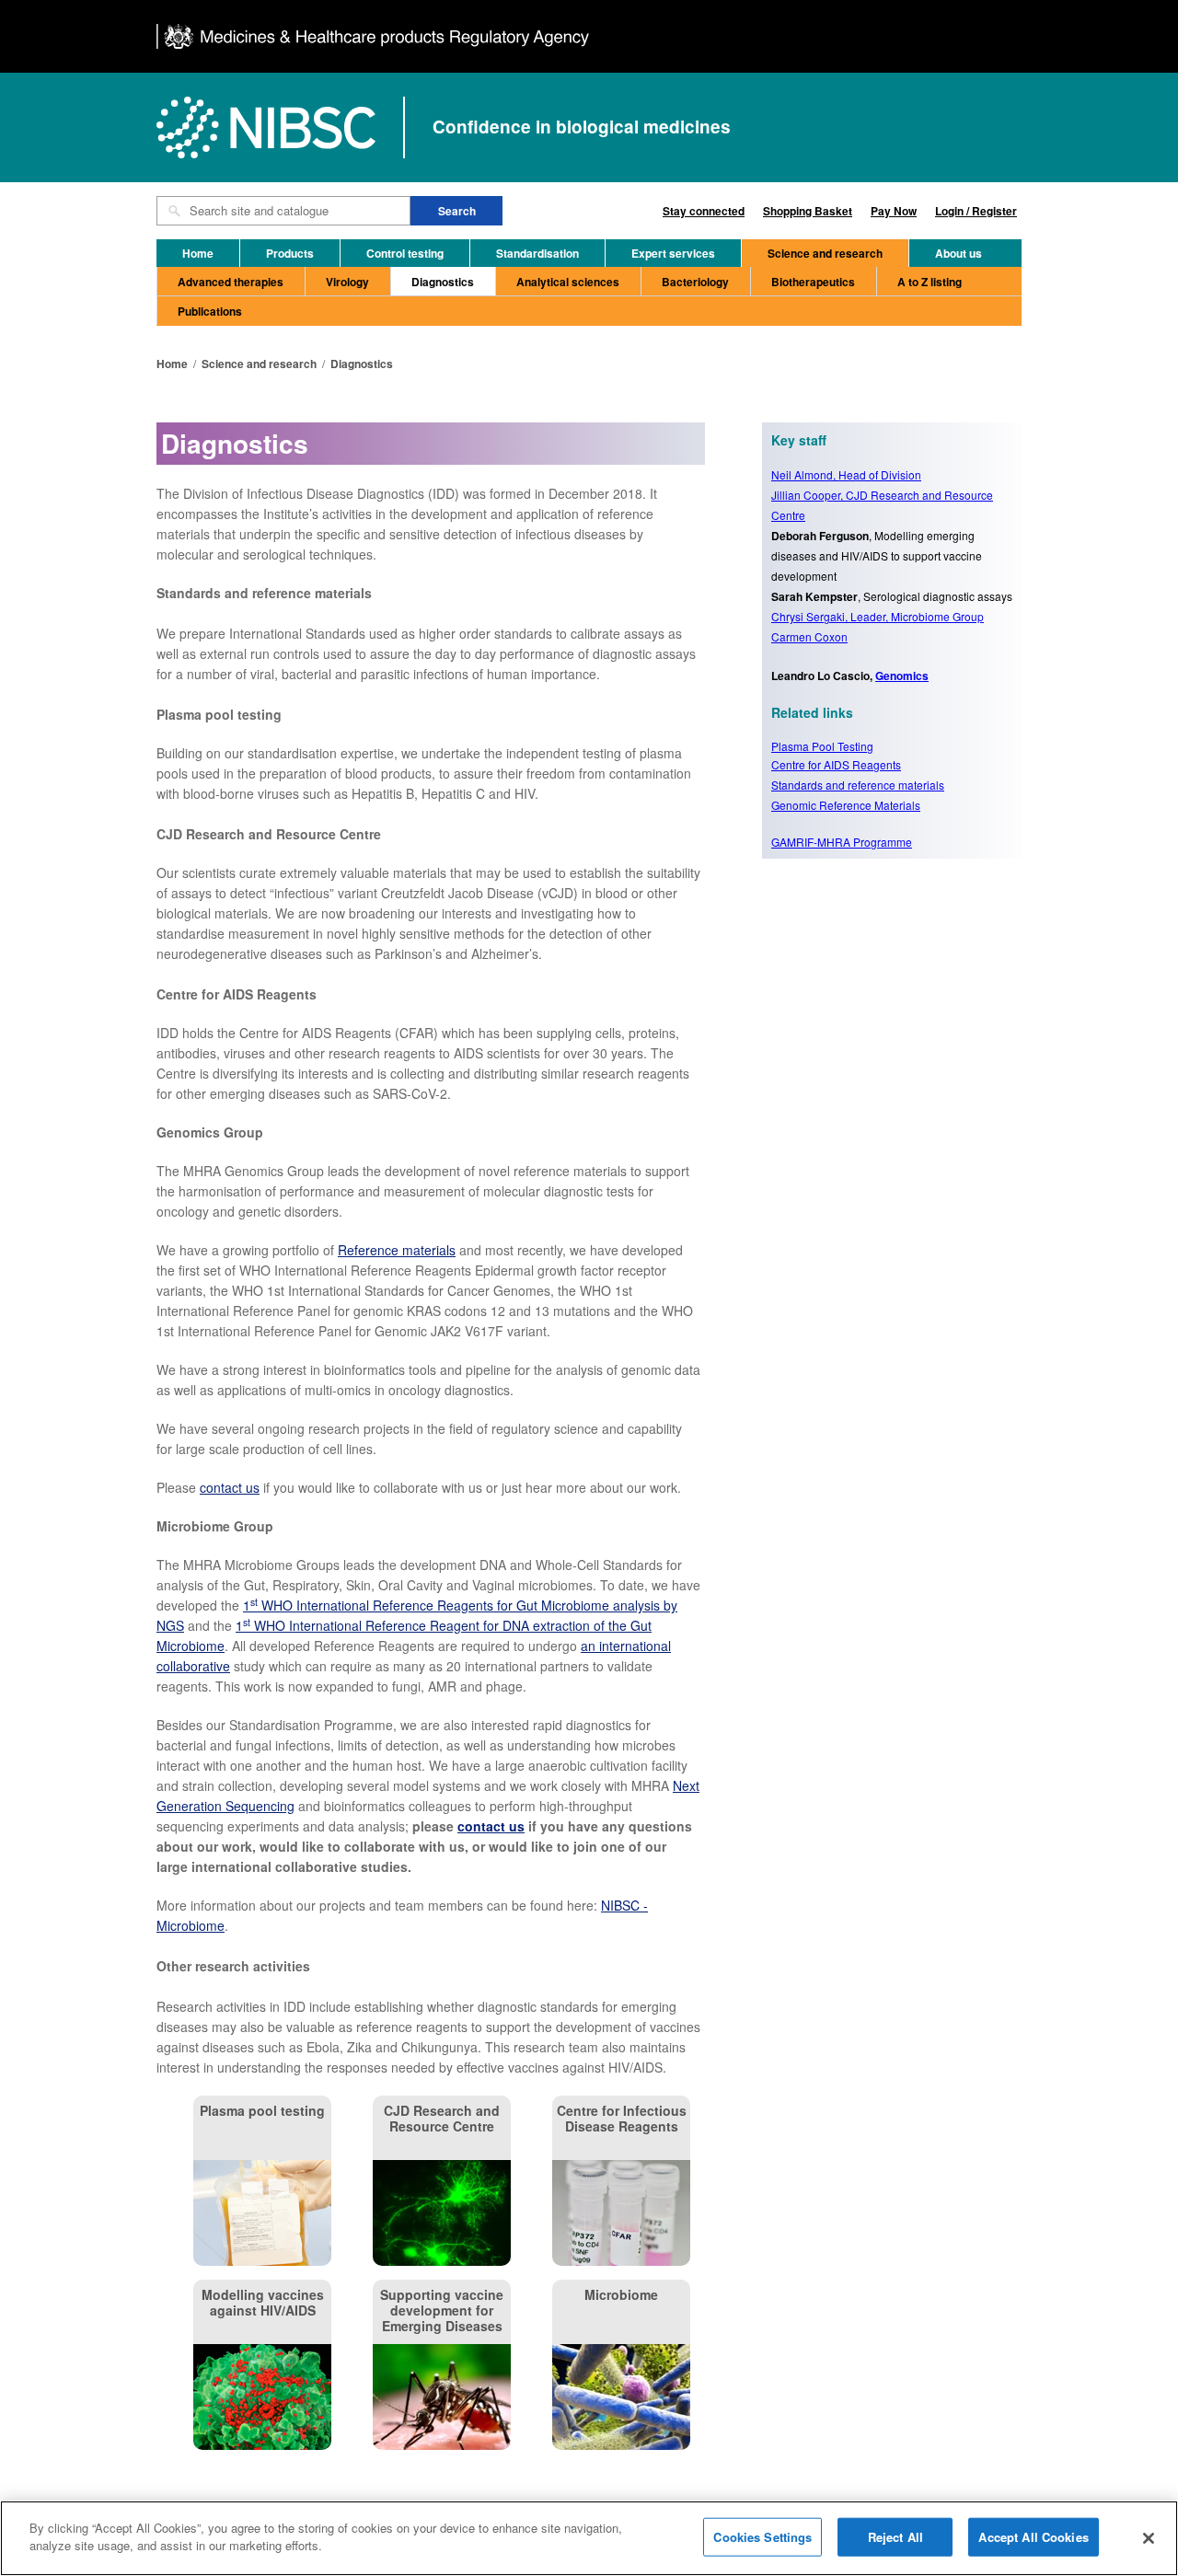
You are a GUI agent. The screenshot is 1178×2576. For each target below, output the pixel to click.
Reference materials (397, 1250)
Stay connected (704, 211)
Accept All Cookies (1033, 2537)
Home (198, 253)
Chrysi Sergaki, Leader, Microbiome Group (878, 616)
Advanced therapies (231, 282)
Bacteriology (695, 282)
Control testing (405, 253)
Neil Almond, (846, 474)
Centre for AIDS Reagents (836, 764)
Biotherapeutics (813, 282)
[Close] (1149, 2538)
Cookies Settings (762, 2537)
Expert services (673, 253)
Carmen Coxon (809, 636)
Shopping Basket (808, 211)
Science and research (825, 253)
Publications (210, 311)
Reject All (895, 2537)
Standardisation (537, 253)
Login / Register (976, 211)
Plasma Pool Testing (822, 746)
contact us (230, 1487)
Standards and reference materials (858, 785)
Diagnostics (443, 282)
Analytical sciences (568, 282)
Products (290, 253)
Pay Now (894, 211)
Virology (347, 282)
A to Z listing (930, 282)
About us (959, 253)
